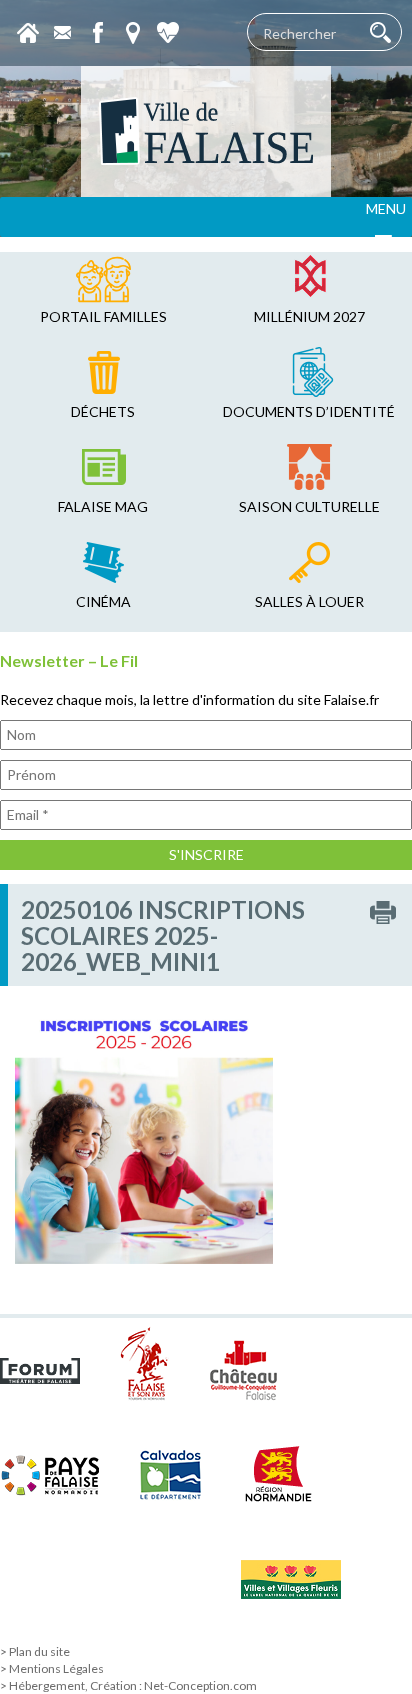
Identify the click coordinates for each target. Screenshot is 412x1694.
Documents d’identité (309, 411)
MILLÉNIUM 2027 (309, 316)
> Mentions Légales (52, 1668)
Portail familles (103, 316)
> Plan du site (35, 1651)
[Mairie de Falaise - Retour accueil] (206, 131)
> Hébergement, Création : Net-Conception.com (128, 1685)
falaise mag (103, 506)
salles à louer (309, 601)
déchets (103, 411)
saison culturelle (309, 506)
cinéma (103, 601)
